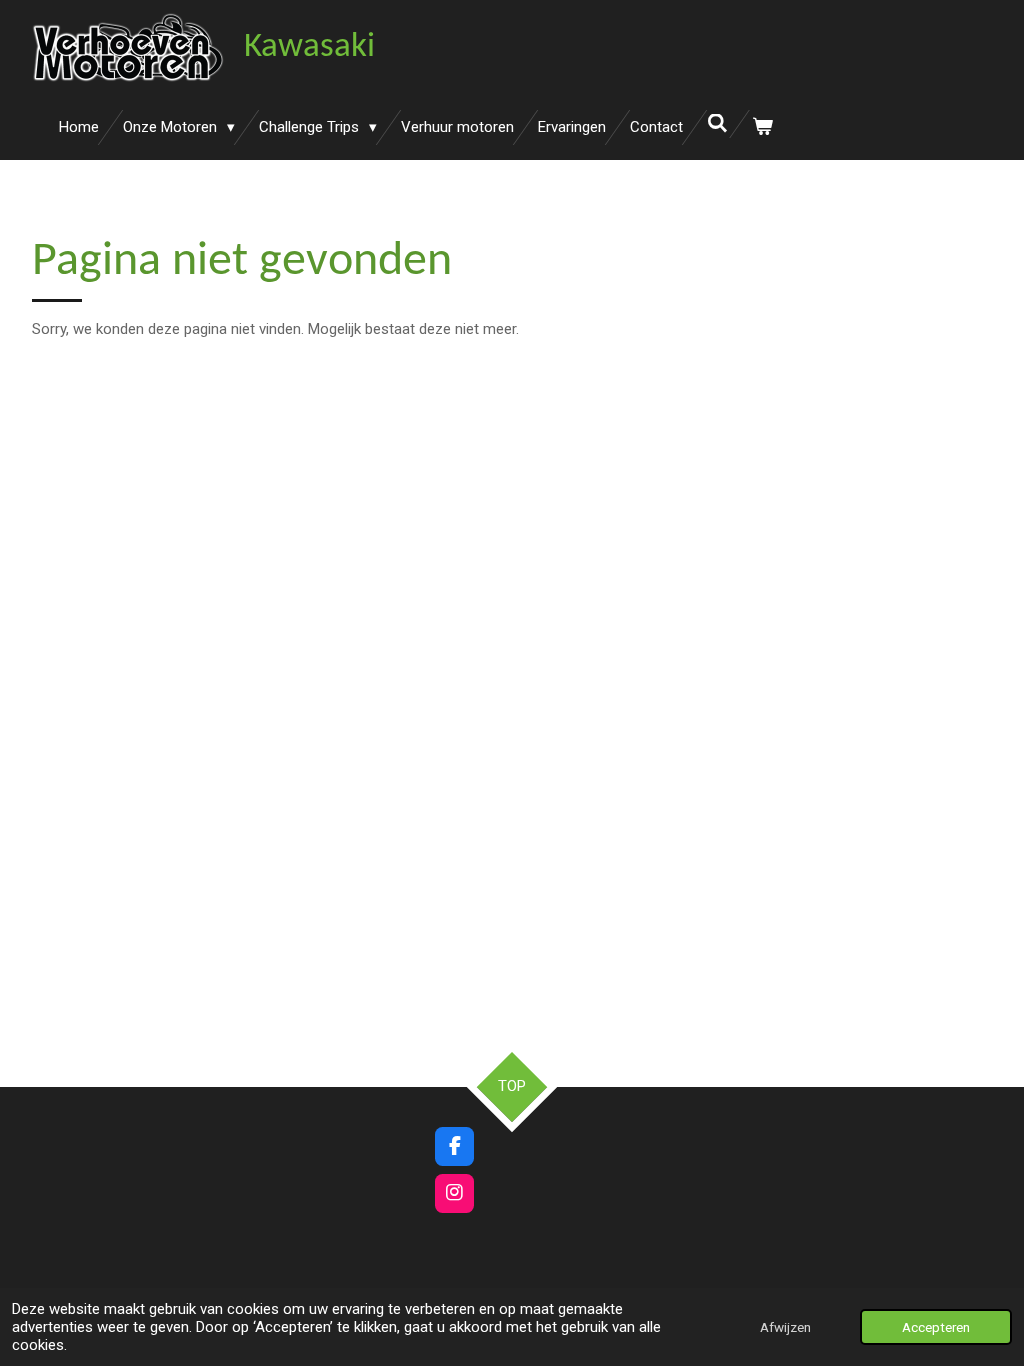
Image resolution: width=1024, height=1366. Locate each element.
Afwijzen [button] (785, 1327)
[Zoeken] (717, 124)
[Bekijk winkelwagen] (762, 127)
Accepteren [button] (936, 1327)
